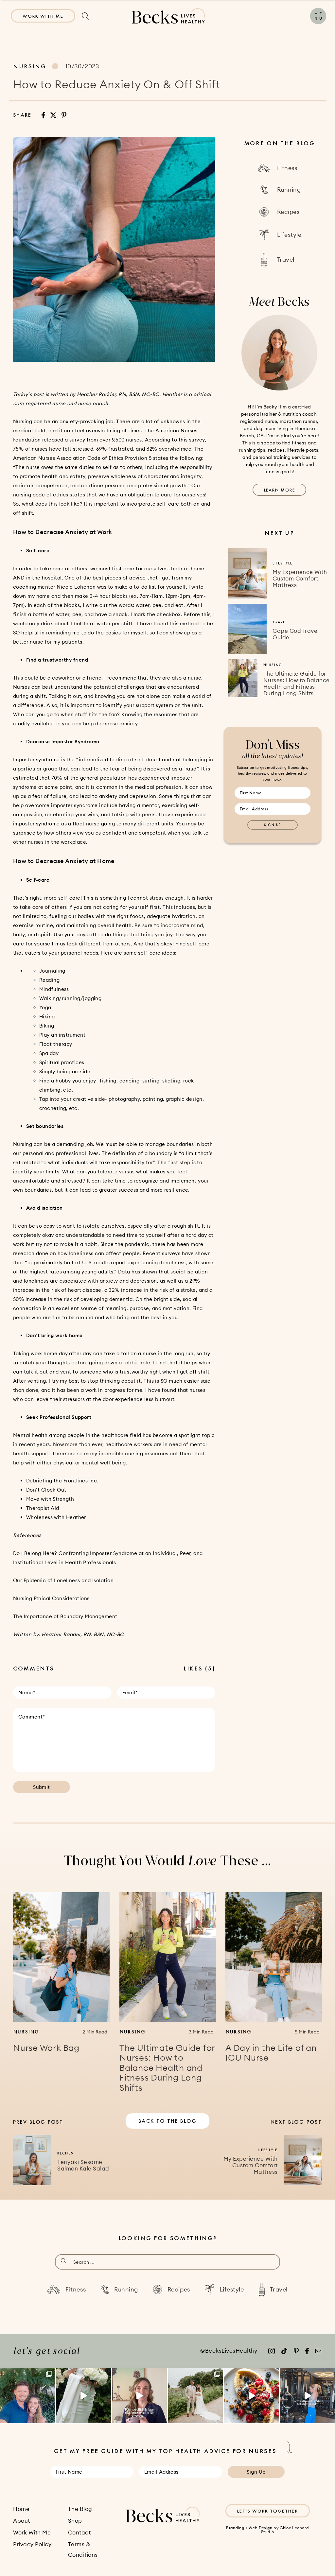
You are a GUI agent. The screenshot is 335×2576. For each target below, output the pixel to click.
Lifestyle (282, 563)
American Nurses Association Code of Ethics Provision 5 (82, 458)
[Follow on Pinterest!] (296, 2351)
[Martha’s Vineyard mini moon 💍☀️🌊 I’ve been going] (27, 2396)
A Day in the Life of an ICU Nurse (271, 2053)
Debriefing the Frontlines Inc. (62, 1481)
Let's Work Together (268, 2511)
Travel (280, 622)
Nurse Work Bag (46, 2048)
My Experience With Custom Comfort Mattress (300, 579)
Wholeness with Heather (56, 1517)
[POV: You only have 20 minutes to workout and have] (308, 2396)
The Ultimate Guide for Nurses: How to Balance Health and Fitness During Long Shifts (297, 683)
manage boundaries (170, 1144)
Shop (75, 2521)
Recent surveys (161, 1253)
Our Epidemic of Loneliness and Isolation (63, 1580)
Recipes (65, 2153)
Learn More (280, 490)
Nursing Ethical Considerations (51, 1598)
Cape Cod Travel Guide (296, 634)
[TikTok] (284, 2351)
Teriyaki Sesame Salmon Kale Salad (83, 2165)
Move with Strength (50, 1499)
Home (21, 2509)
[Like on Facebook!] (307, 2351)
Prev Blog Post (38, 2122)
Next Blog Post (296, 2122)
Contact (79, 2533)
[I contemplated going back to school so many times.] (140, 2396)
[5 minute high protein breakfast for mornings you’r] (251, 2396)
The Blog (80, 2509)
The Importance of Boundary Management (65, 1616)
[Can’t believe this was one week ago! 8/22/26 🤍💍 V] (83, 2396)
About (22, 2521)
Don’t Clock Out (46, 1490)
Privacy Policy (32, 2544)
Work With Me (43, 16)
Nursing (30, 66)
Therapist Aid (43, 1508)
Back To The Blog (167, 2121)
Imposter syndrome (36, 760)
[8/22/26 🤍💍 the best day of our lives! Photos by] (195, 2396)
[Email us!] (318, 2351)
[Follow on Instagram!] (272, 2351)
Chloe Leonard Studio (285, 2530)
